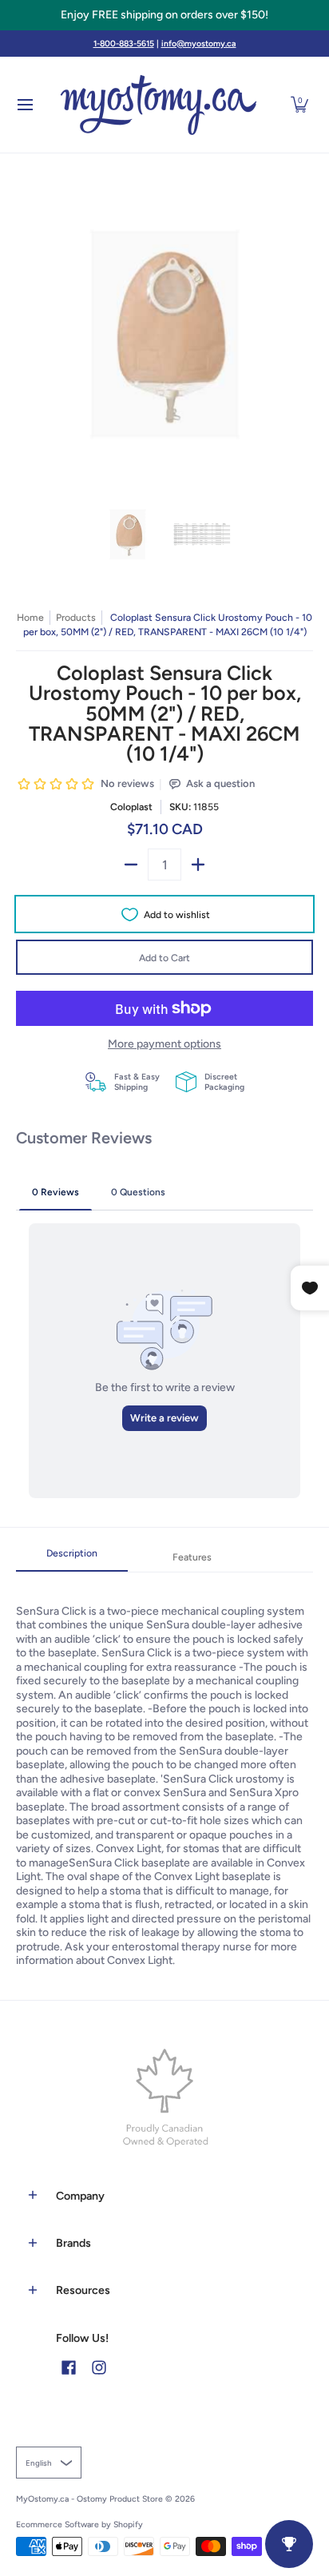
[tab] (72, 1558)
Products (76, 617)
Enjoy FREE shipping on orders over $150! (164, 15)
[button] (299, 105)
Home (30, 617)
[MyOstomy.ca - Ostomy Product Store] (159, 105)
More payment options (164, 1044)
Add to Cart (164, 958)
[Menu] (24, 105)
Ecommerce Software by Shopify (79, 2524)
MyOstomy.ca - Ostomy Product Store (89, 2499)
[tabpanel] (164, 1770)
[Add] (198, 865)
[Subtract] (131, 865)
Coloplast (131, 807)
